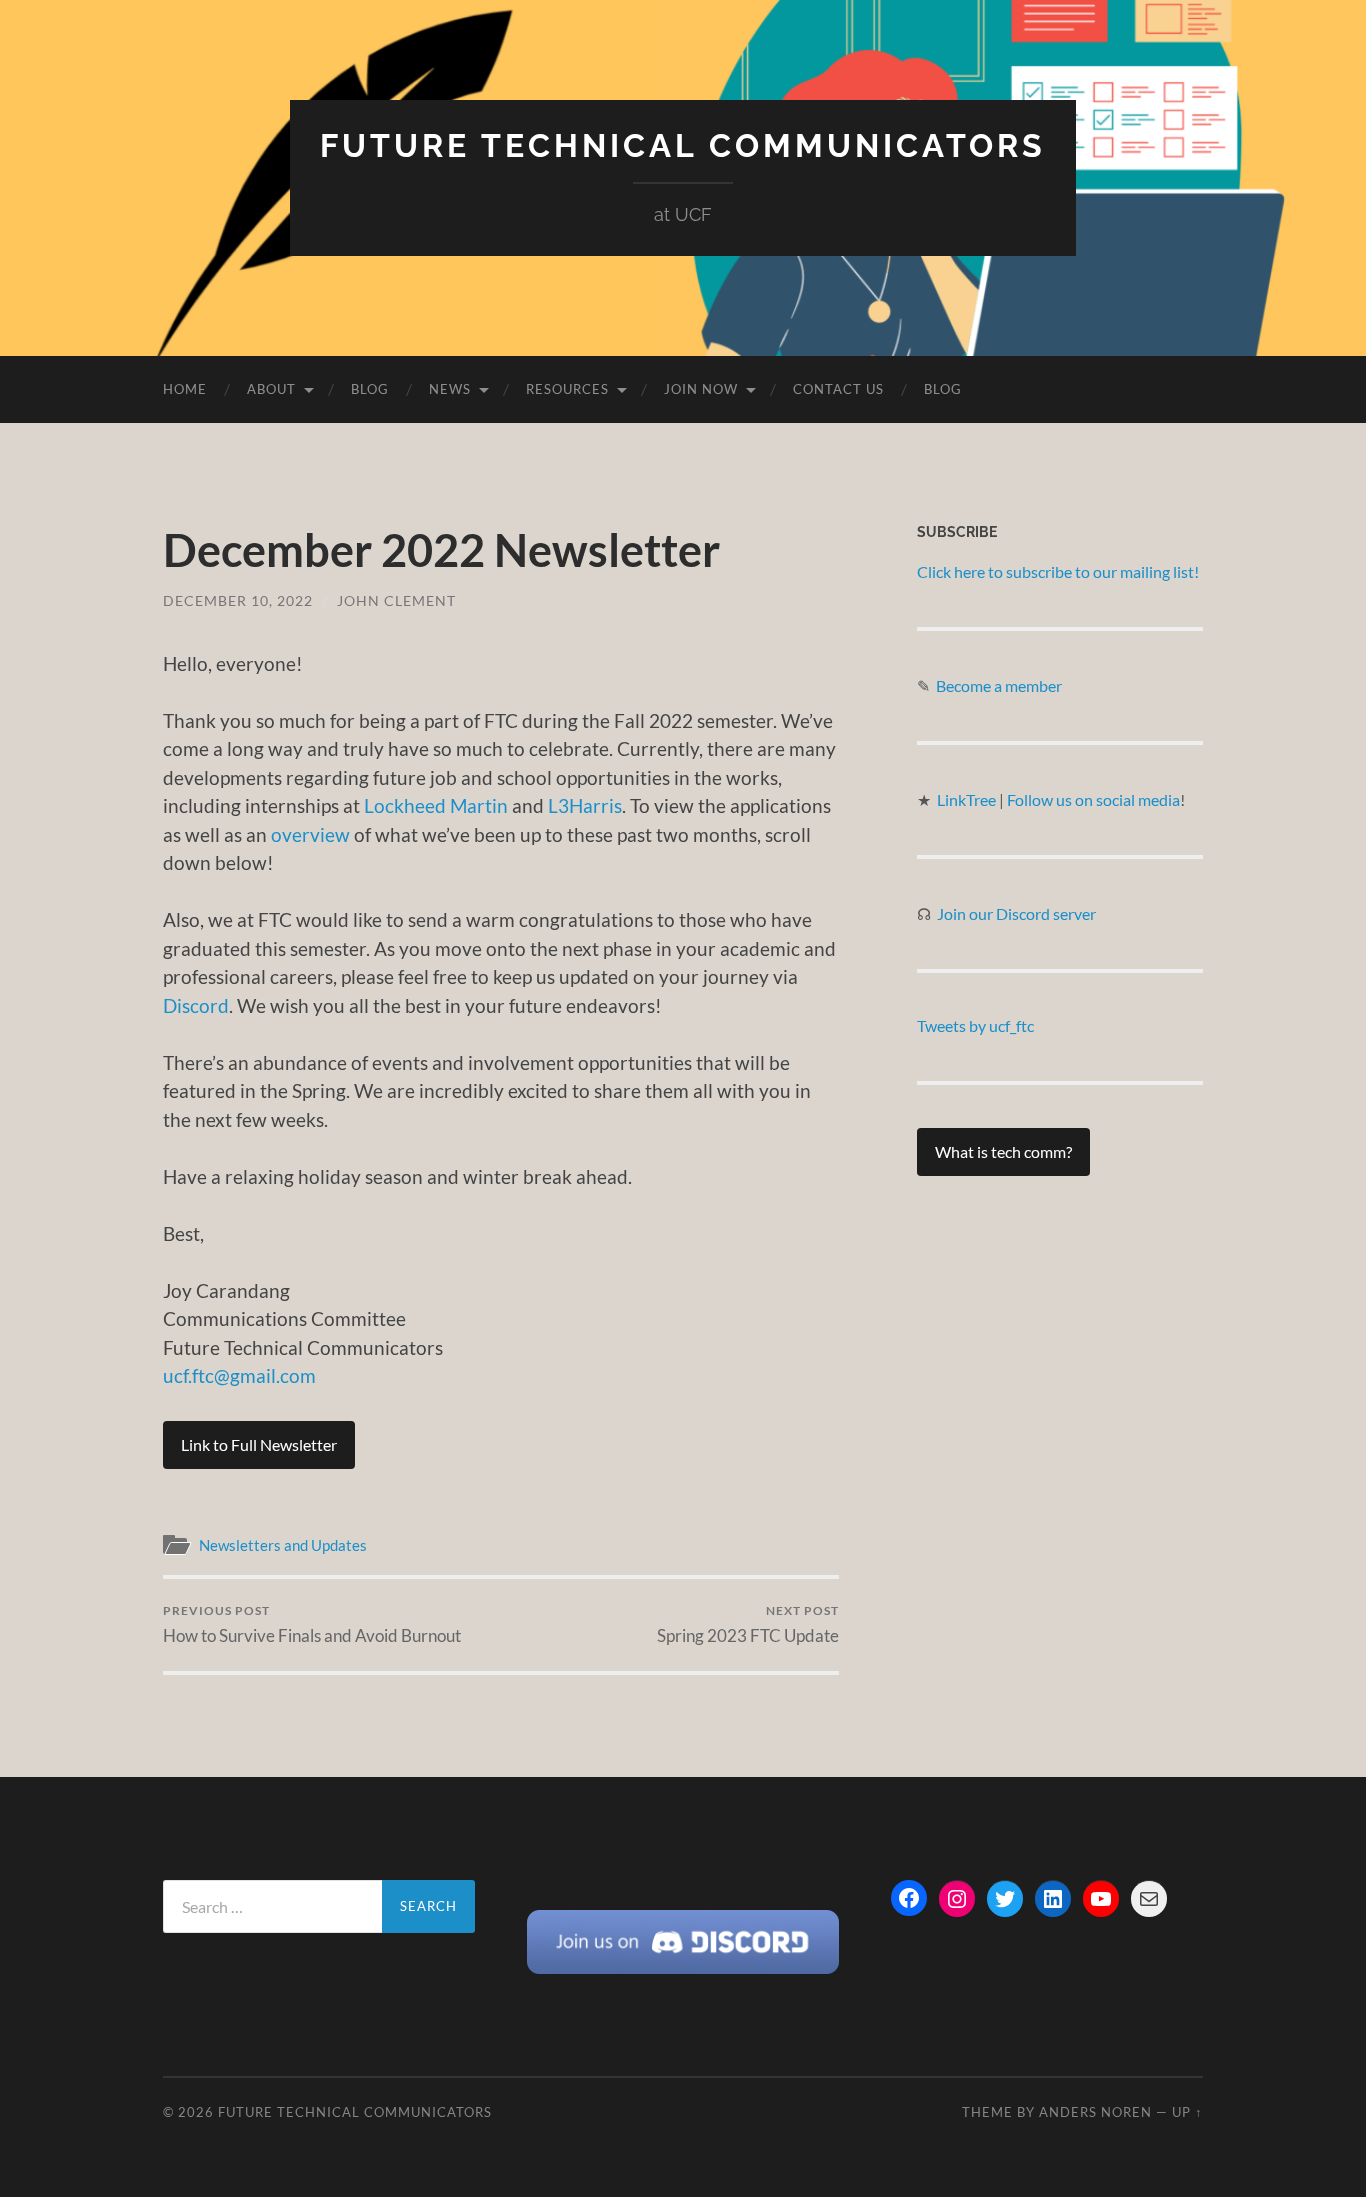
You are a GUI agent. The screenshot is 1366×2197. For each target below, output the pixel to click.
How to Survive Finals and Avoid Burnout (312, 1624)
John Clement (396, 600)
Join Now (701, 389)
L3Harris (585, 805)
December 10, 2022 (238, 600)
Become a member (999, 685)
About (271, 389)
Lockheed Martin (436, 805)
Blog (370, 389)
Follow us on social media (1093, 799)
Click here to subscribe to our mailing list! (1058, 571)
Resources (567, 389)
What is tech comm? (1003, 1151)
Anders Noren (1095, 2112)
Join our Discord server (1016, 913)
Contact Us (838, 389)
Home (185, 389)
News (450, 389)
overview (310, 834)
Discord (196, 1005)
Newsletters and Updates (283, 1545)
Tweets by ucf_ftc (975, 1025)
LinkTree (968, 799)
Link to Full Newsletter (259, 1444)
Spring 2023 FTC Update (748, 1624)
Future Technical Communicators (683, 145)
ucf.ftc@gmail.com (239, 1375)
